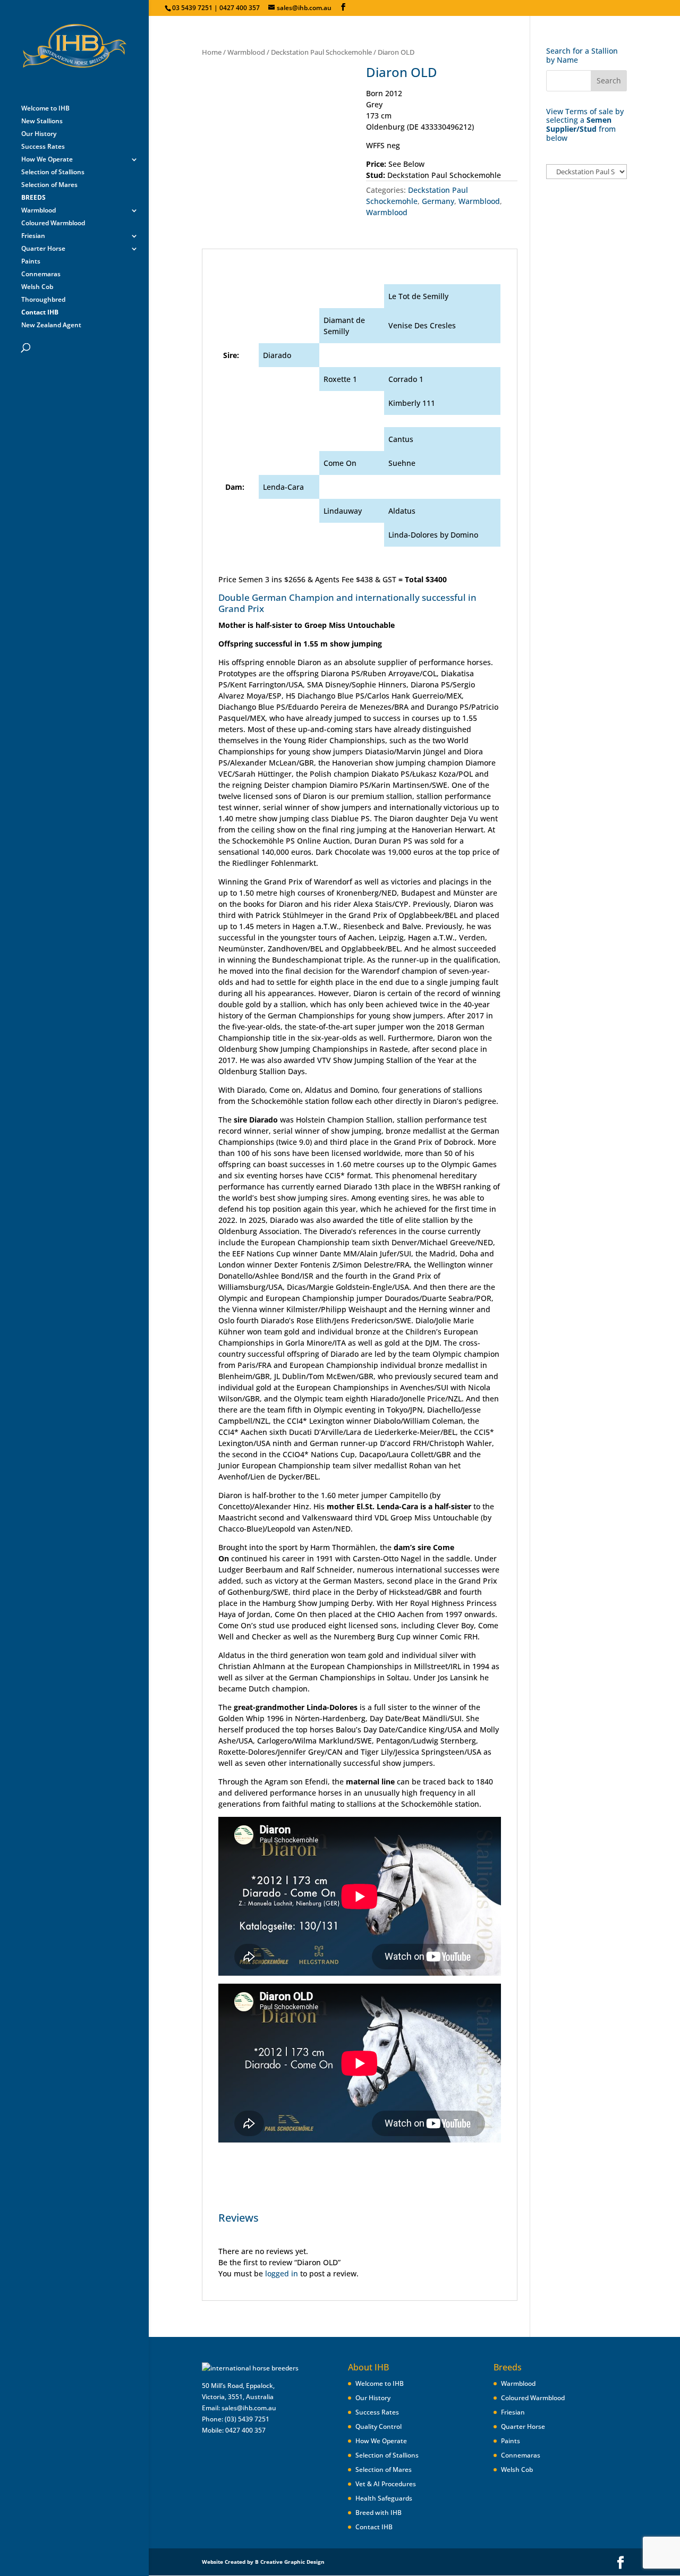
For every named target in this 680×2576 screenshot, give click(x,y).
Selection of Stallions (53, 172)
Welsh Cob (37, 287)
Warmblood (39, 211)
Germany (438, 201)
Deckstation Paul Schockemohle (321, 52)
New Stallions (42, 121)
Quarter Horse (43, 249)
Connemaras (41, 274)
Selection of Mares (49, 185)
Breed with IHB (379, 2513)
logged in (282, 2273)
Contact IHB (374, 2527)
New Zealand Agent (51, 325)
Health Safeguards (384, 2498)
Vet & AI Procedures (386, 2484)
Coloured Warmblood (53, 223)
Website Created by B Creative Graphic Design (263, 2562)
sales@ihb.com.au (249, 2408)
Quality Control (379, 2426)
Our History (39, 134)
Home (212, 52)
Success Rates (43, 147)
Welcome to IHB (45, 109)
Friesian (33, 236)
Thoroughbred (43, 300)
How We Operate (47, 160)
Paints (31, 262)
